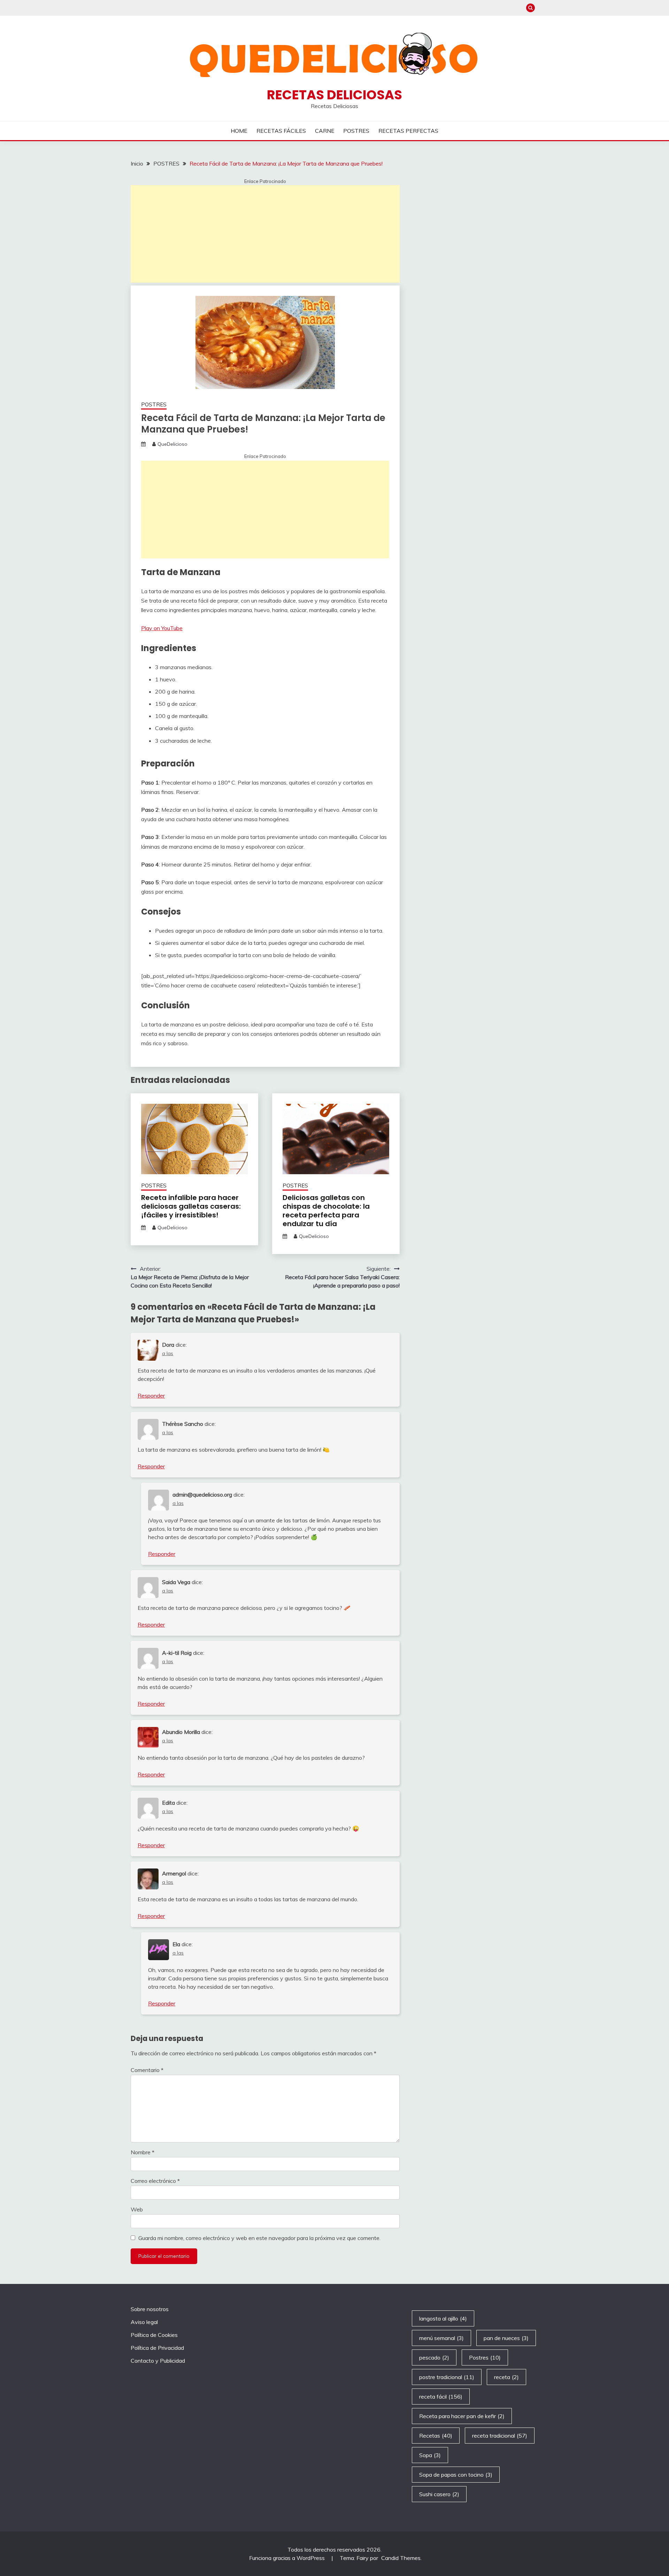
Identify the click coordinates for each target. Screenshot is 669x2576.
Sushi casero (439, 2494)
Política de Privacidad (157, 2348)
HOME (239, 131)
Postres (485, 2357)
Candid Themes (401, 2558)
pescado (434, 2357)
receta (506, 2377)
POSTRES (356, 131)
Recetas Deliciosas (334, 95)
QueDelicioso (172, 444)
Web (137, 2209)
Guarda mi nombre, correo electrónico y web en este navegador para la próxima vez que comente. (259, 2238)
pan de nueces (506, 2338)
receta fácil (441, 2397)
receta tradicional (500, 2436)
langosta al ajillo (443, 2318)
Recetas (436, 2436)
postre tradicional (447, 2377)
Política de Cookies (154, 2335)
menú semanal (441, 2338)
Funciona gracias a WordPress (288, 2558)
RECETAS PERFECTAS (408, 131)
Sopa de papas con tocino (456, 2475)
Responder (151, 1396)
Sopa (430, 2455)
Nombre (143, 2152)
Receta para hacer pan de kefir (462, 2416)
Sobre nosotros (150, 2309)
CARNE (325, 131)
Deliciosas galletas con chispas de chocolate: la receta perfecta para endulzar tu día (326, 1211)
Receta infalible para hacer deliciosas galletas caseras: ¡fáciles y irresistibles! (191, 1206)
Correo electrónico (155, 2181)
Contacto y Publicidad (158, 2361)
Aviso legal (144, 2322)
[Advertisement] (265, 234)
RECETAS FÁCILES (281, 131)
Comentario (147, 2070)
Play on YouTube (162, 628)
